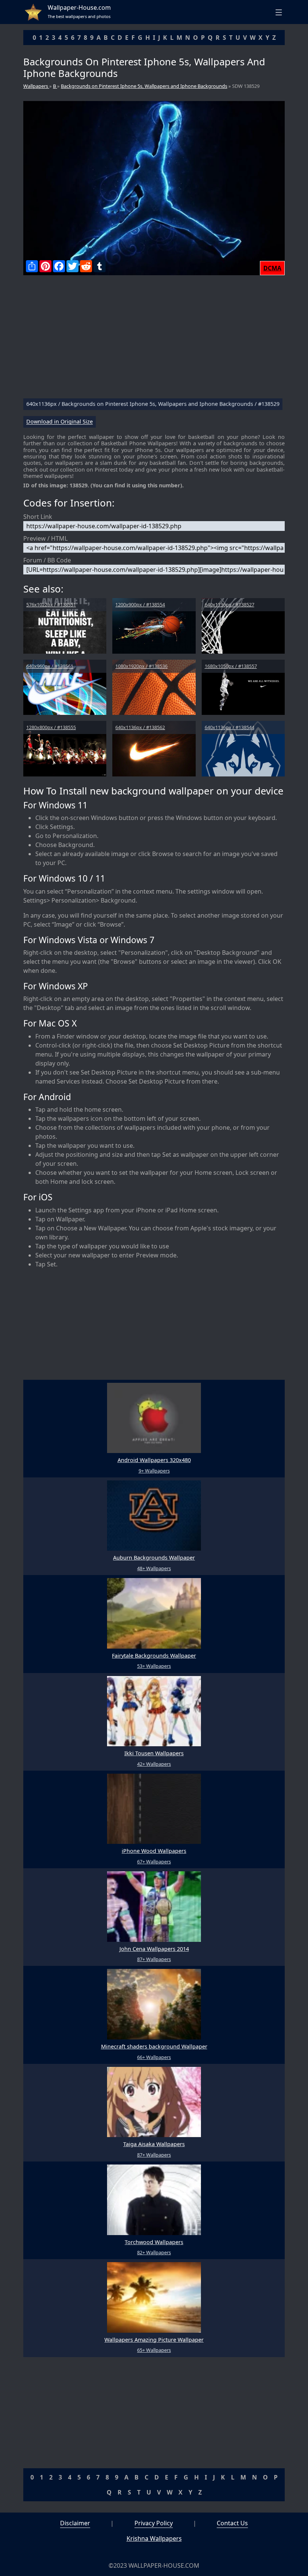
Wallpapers (36, 86)
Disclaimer (75, 2523)
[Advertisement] (154, 340)
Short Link (38, 517)
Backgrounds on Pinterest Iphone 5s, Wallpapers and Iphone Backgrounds (144, 86)
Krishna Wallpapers (154, 2538)
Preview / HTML (45, 538)
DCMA (272, 268)
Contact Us (232, 2523)
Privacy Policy (154, 2523)
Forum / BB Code (47, 560)
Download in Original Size (60, 422)
